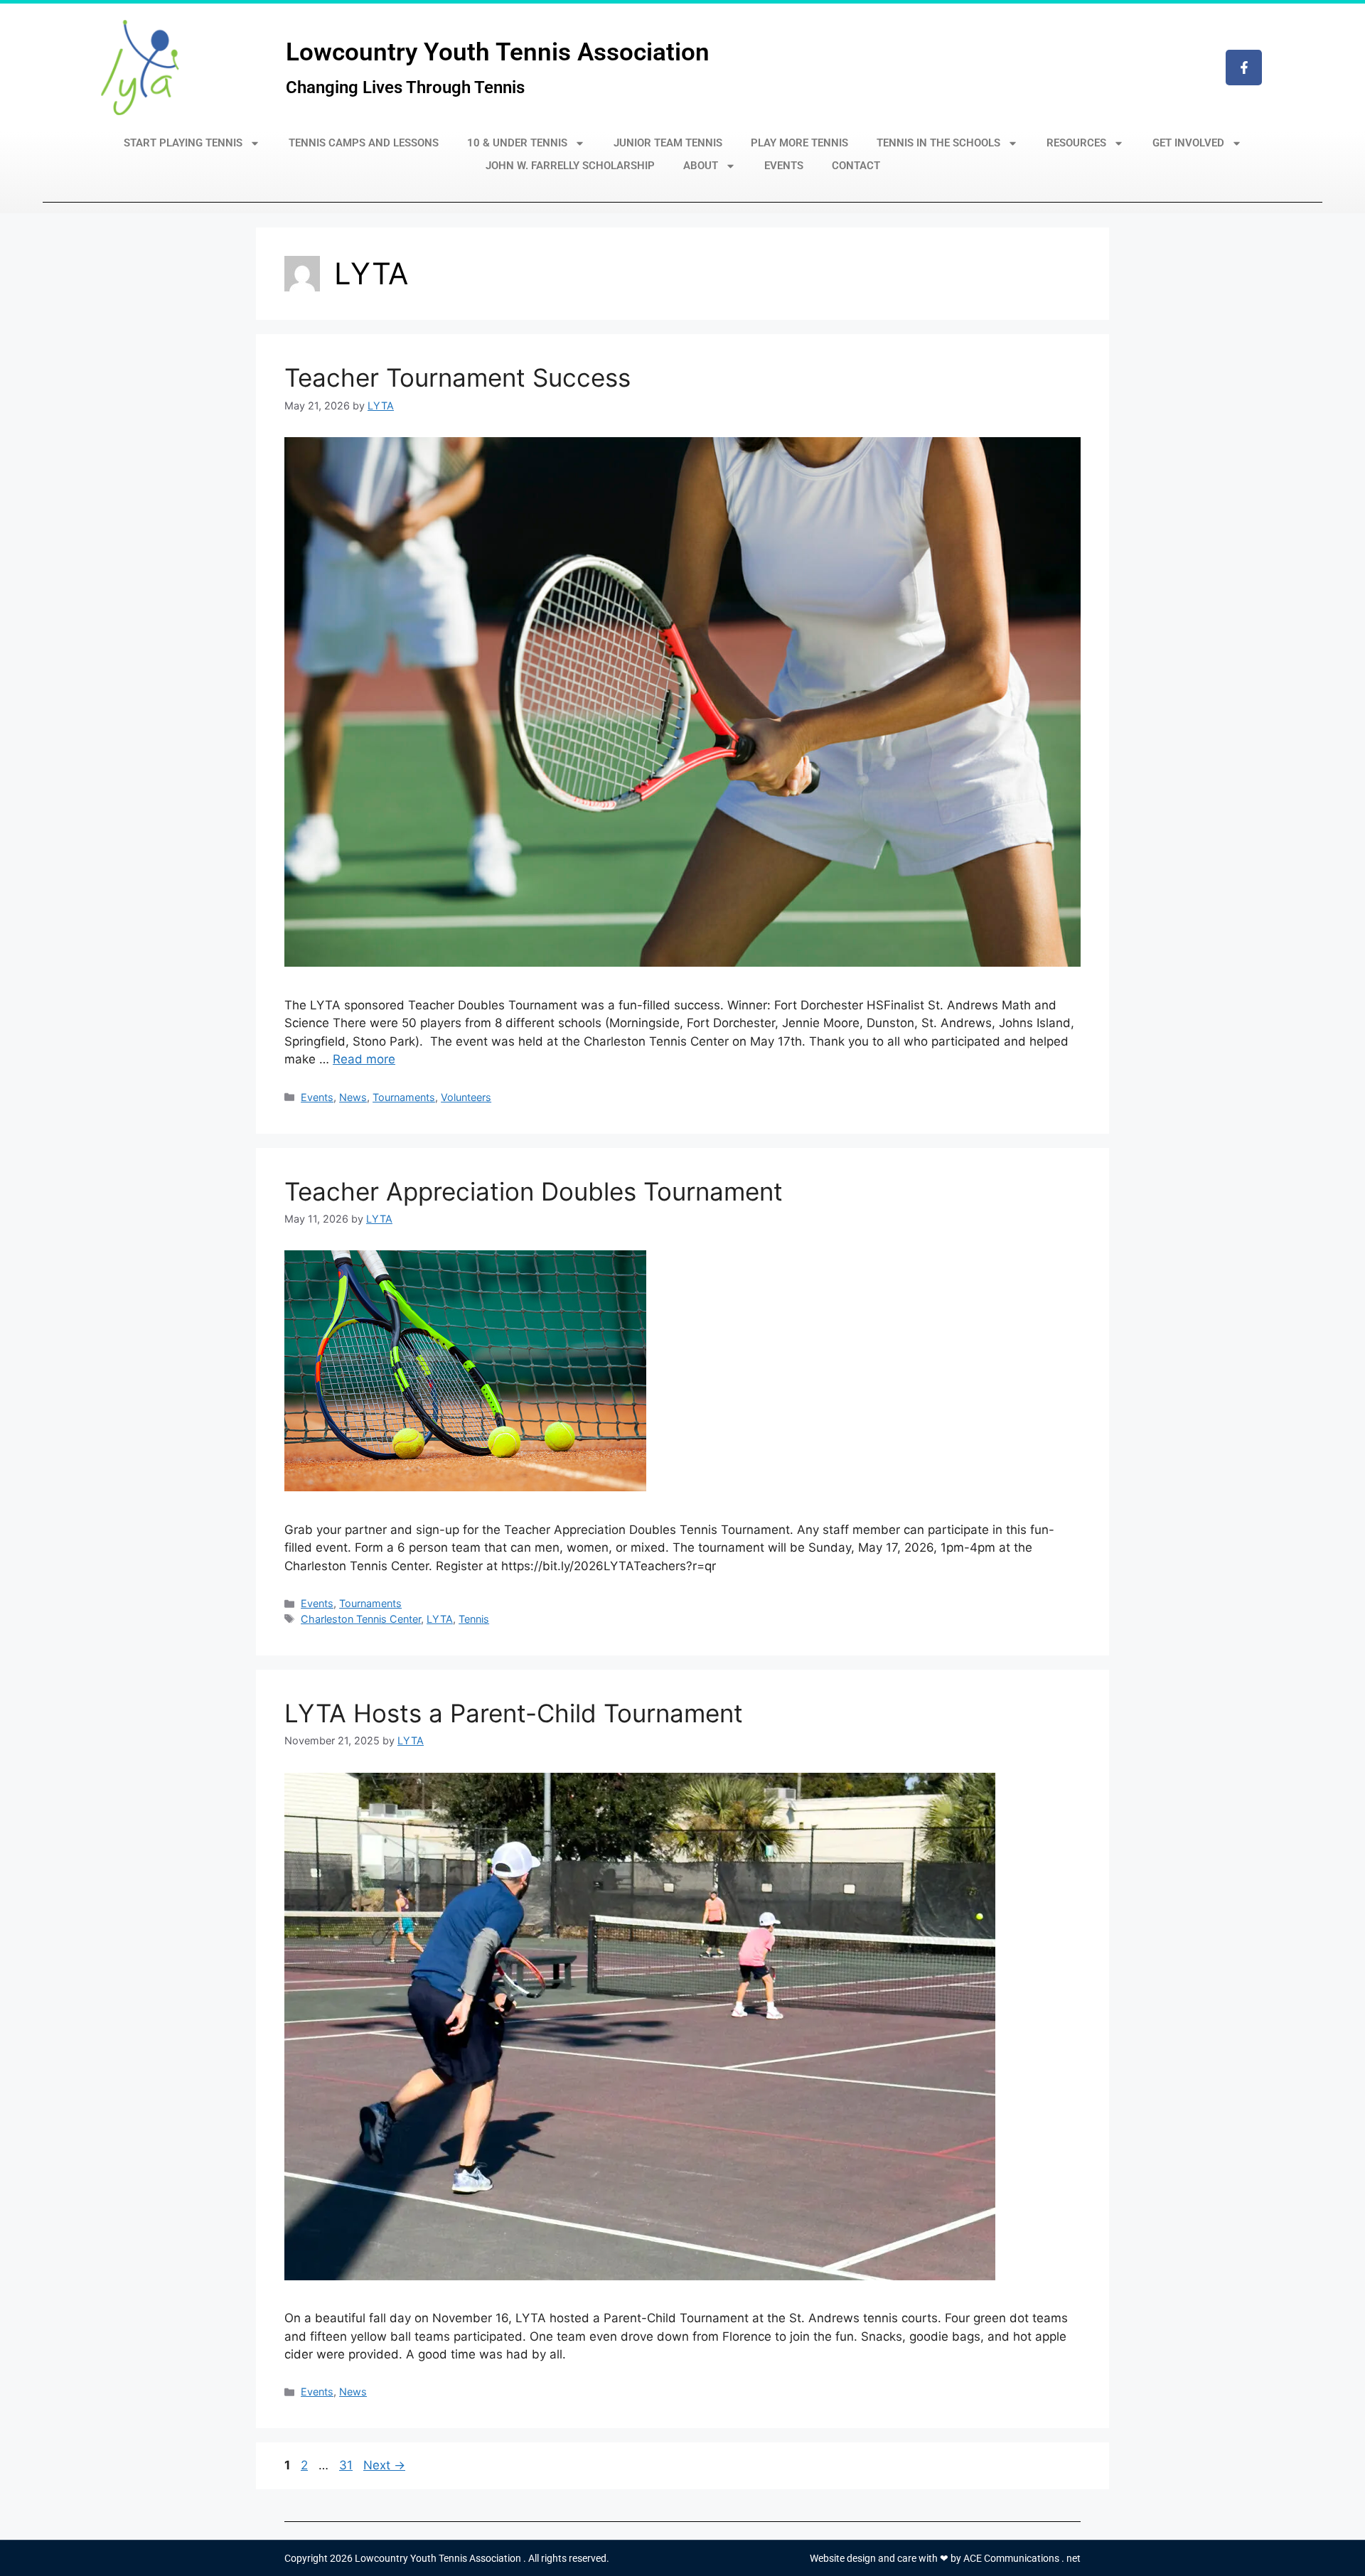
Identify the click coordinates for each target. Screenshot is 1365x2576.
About (701, 166)
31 (347, 2465)
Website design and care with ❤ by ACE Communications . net (945, 2558)
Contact (856, 166)
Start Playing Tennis (183, 143)
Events (784, 166)
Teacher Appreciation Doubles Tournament (534, 1191)
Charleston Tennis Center (361, 1619)
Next (384, 2465)
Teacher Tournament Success (457, 377)
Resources (1076, 143)
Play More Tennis (799, 143)
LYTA (440, 1619)
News (353, 1097)
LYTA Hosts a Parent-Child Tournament (514, 1713)
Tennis (474, 1619)
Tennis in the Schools (938, 143)
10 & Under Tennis (517, 143)
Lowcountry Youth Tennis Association (498, 52)
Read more (364, 1059)
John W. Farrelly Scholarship (570, 166)
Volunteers (466, 1097)
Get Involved (1188, 143)
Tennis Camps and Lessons (364, 143)
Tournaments (404, 1097)
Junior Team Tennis (668, 143)
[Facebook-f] (1243, 68)
